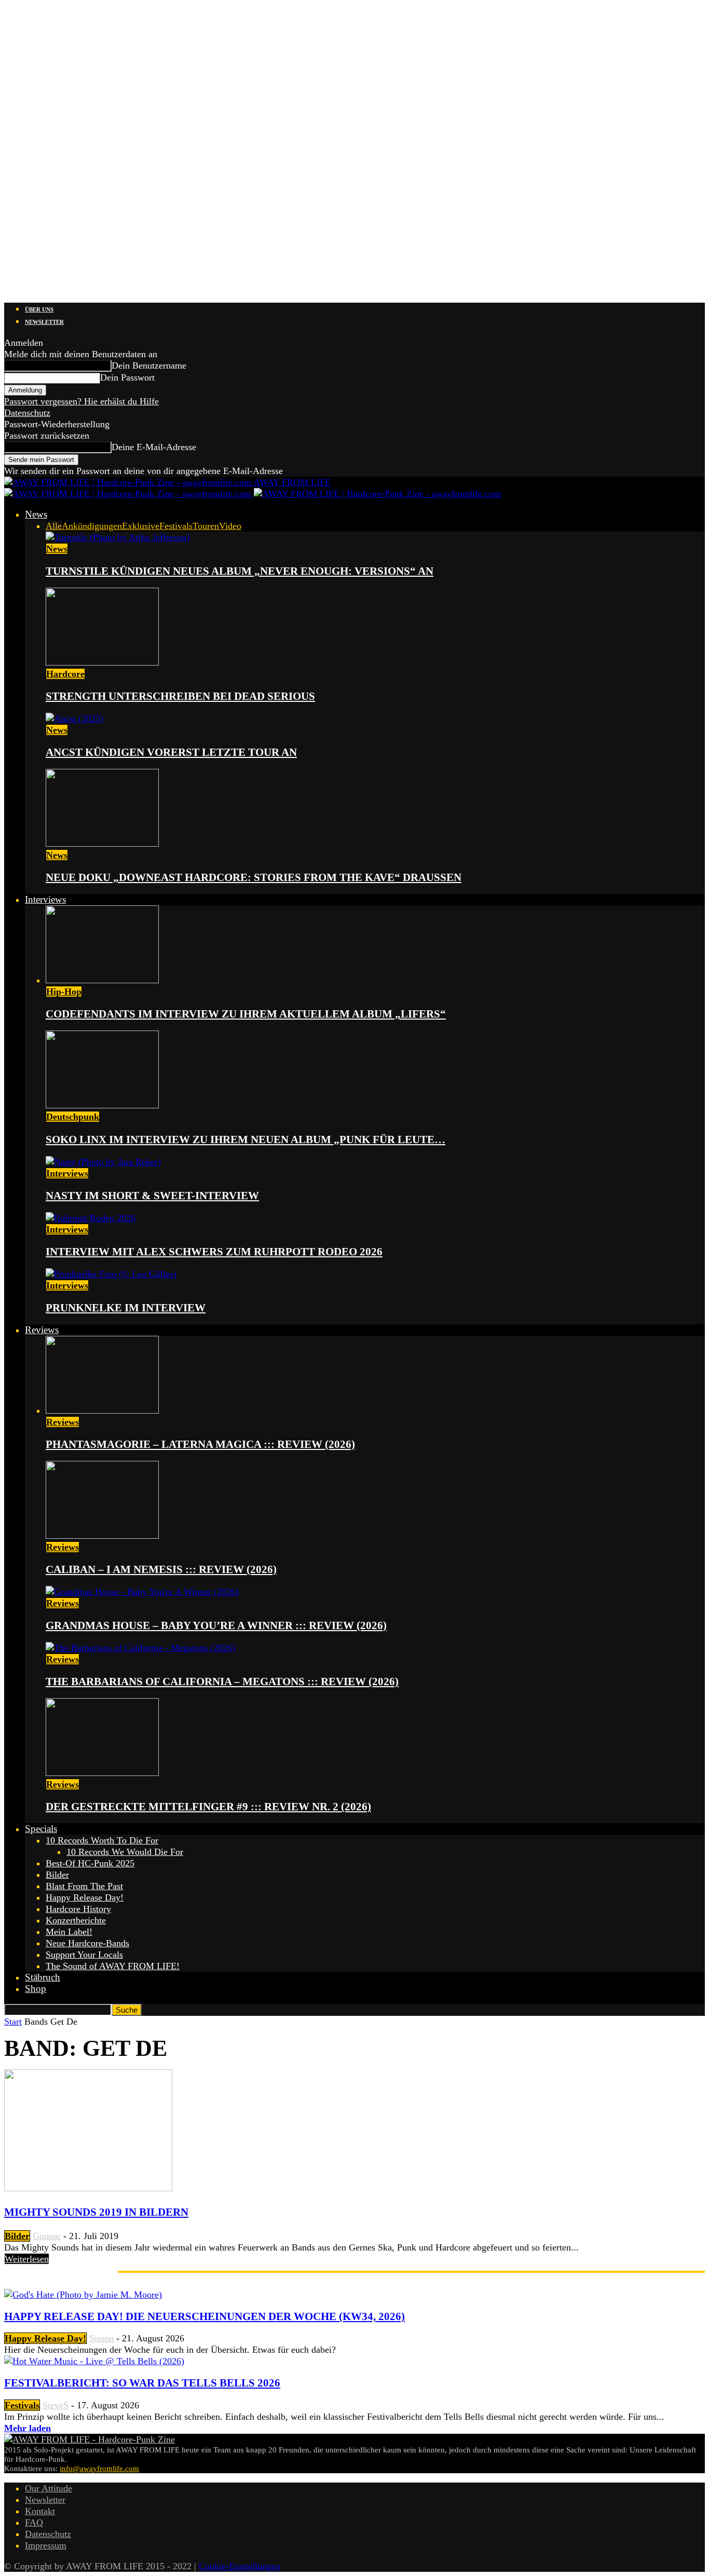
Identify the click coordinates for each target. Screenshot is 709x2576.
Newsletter (44, 322)
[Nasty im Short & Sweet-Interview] (103, 1162)
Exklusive (141, 526)
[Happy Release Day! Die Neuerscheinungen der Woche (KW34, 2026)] (83, 2295)
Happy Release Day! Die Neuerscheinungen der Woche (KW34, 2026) (204, 2316)
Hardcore (65, 674)
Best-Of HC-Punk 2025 (90, 1863)
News (36, 514)
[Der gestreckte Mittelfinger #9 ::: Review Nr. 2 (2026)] (102, 1773)
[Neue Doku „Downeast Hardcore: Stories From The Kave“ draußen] (102, 844)
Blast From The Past (84, 1886)
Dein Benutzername (149, 365)
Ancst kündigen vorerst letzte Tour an (171, 752)
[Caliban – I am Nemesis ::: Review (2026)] (102, 1536)
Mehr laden (28, 2428)
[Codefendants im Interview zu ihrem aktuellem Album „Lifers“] (102, 980)
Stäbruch (43, 1977)
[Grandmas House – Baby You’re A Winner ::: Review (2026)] (142, 1592)
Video (230, 526)
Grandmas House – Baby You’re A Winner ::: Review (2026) (216, 1625)
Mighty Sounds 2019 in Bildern (96, 2212)
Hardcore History (78, 1909)
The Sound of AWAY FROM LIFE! (113, 1966)
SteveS (56, 2405)
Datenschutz (27, 413)
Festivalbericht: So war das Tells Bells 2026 (142, 2383)
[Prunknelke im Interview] (111, 1274)
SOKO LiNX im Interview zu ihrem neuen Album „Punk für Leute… (246, 1140)
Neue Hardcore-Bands (87, 1943)
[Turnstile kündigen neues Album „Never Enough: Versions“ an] (118, 537)
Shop (36, 1989)
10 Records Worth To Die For (102, 1840)
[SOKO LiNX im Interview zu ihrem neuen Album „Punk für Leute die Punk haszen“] (102, 1105)
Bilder (57, 1875)
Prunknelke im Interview (126, 1308)
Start (13, 2022)
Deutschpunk (73, 1117)
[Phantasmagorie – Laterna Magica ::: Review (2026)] (102, 1411)
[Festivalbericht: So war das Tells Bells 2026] (94, 2361)
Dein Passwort (127, 377)
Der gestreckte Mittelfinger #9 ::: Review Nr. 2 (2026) (208, 1807)
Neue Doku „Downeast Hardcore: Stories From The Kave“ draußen (254, 877)
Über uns (39, 309)
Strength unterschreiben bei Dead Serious (180, 696)
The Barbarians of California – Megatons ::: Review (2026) (222, 1682)
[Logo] (129, 494)
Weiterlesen (27, 2259)
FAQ (34, 2523)
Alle (54, 526)
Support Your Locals (84, 1955)
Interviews (45, 899)
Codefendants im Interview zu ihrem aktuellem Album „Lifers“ (246, 1014)
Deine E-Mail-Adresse (154, 447)
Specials (41, 1829)
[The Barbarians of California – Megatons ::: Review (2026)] (140, 1648)
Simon (101, 2338)
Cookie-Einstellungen (240, 2566)
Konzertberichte (76, 1920)
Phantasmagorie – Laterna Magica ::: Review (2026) (200, 1444)
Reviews (42, 1330)
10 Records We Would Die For (125, 1852)
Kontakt (40, 2511)
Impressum (46, 2545)
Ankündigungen (92, 526)
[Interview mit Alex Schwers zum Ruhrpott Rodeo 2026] (91, 1218)
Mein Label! (69, 1932)
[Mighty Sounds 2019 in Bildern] (88, 2188)
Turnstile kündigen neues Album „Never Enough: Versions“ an (240, 571)
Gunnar (47, 2236)
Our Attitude (49, 2488)
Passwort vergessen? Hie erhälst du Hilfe (81, 401)
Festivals (176, 526)
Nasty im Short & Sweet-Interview (152, 1196)
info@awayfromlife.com (99, 2469)
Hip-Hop (64, 992)
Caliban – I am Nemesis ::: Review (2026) (161, 1569)
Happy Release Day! (85, 1897)
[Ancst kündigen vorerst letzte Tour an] (74, 718)
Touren (206, 526)
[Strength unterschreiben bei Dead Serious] (102, 662)
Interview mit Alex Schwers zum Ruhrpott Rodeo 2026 (214, 1252)
